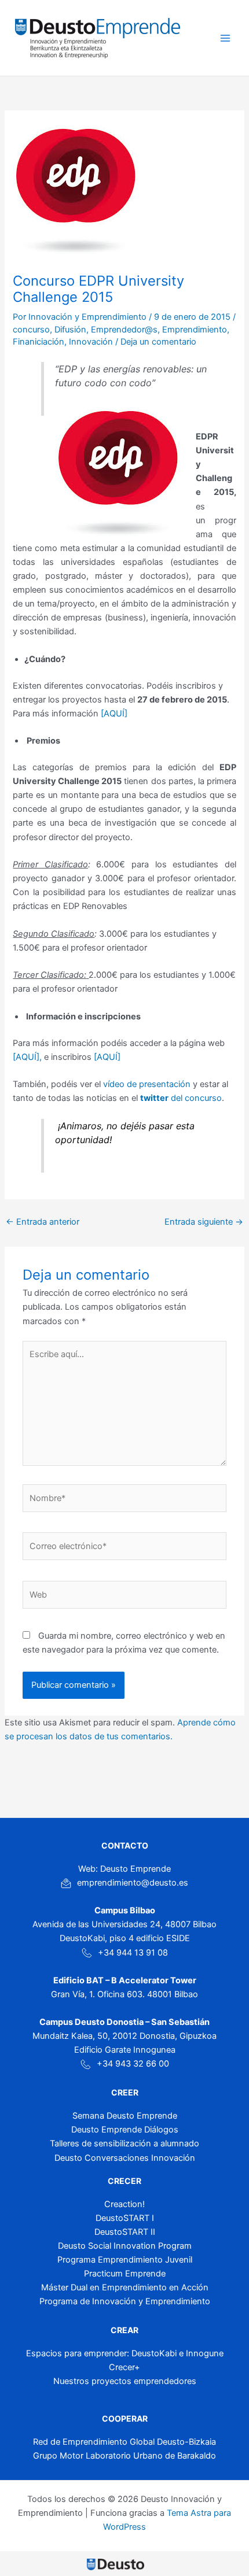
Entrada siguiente (204, 1222)
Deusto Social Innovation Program (125, 2246)
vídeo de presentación (147, 1084)
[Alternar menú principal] (225, 38)
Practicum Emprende (125, 2274)
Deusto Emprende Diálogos (125, 2130)
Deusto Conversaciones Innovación (125, 2158)
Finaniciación (39, 342)
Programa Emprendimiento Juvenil (125, 2260)
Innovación (91, 342)
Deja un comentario (158, 342)
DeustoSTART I (125, 2218)
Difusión (70, 330)
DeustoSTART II (125, 2232)
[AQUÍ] (114, 714)
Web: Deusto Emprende (124, 1869)
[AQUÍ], (27, 1057)
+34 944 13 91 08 (133, 1953)
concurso (31, 330)
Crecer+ (124, 2367)
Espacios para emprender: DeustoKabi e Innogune (125, 2353)
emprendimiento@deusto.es (133, 1883)
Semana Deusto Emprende (125, 2116)
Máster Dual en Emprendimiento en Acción (125, 2287)
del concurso (181, 1098)
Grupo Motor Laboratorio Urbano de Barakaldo (124, 2456)
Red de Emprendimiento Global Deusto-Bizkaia (124, 2442)
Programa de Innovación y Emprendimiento (125, 2301)
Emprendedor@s (124, 330)
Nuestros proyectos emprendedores (125, 2381)
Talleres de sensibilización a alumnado (124, 2143)
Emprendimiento (195, 330)
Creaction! (124, 2204)
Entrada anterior (43, 1222)
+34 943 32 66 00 (133, 2064)
